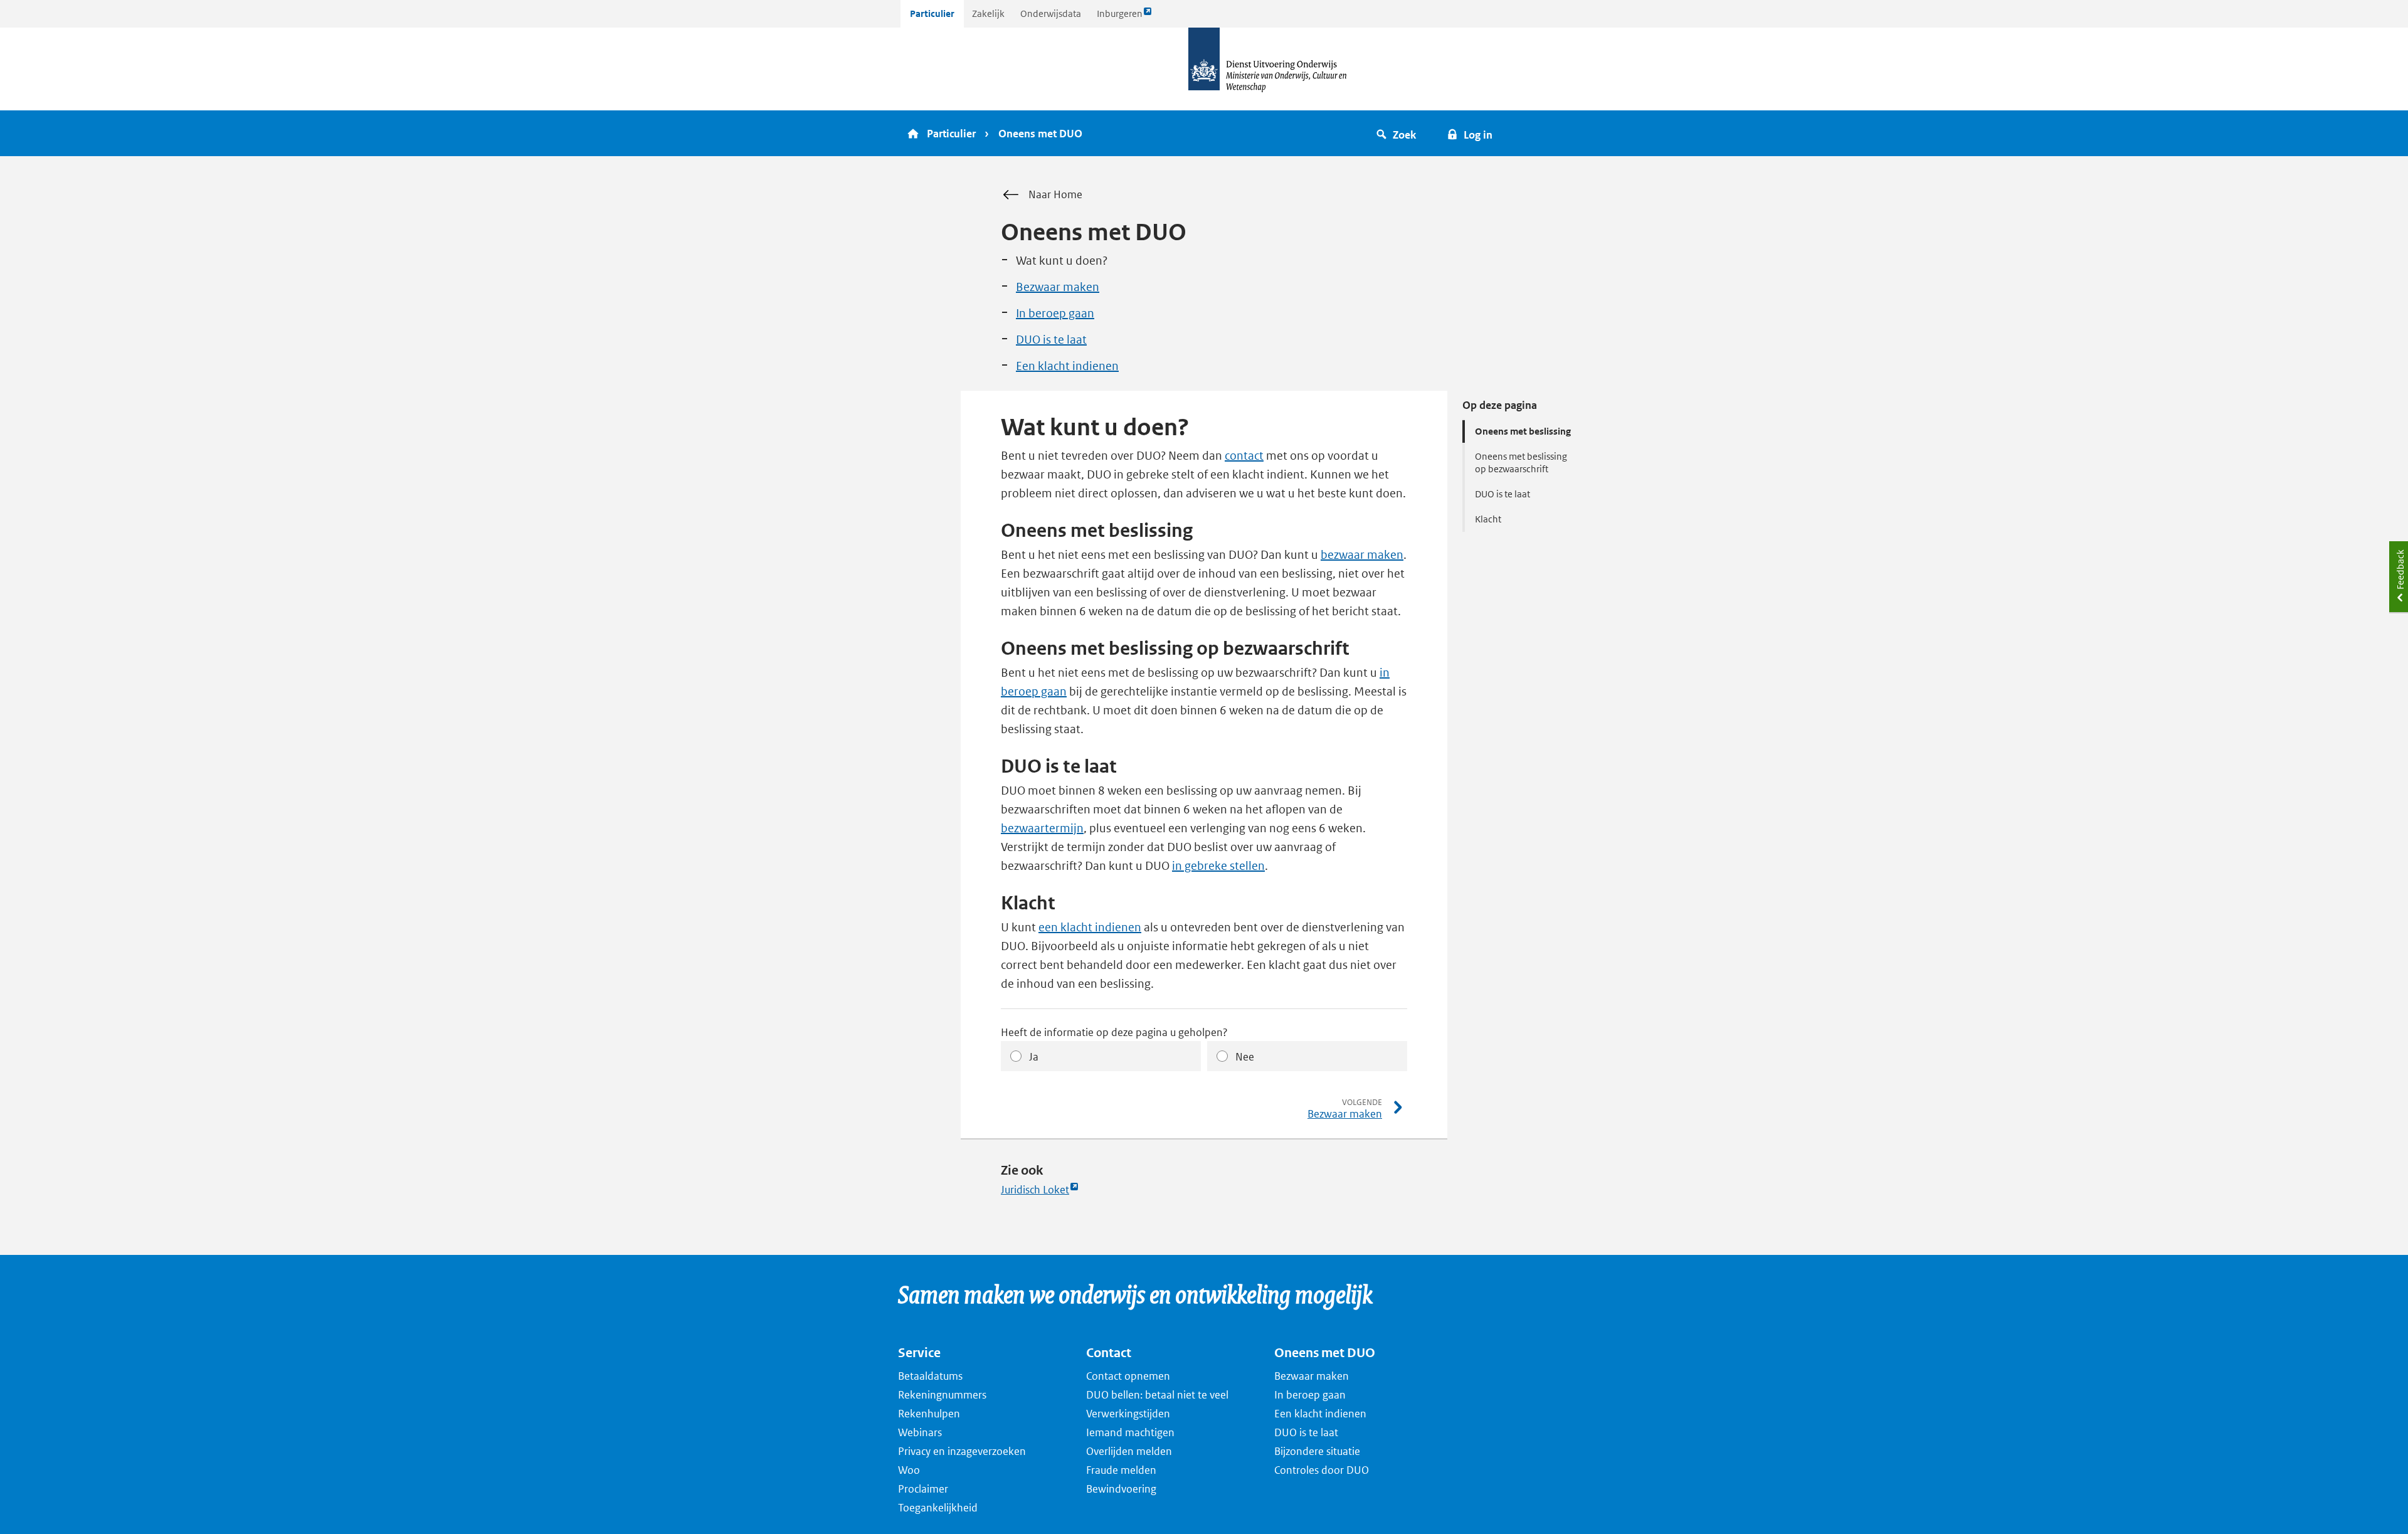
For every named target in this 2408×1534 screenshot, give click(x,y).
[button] (1398, 133)
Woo (909, 1470)
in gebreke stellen (1218, 866)
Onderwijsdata (1051, 13)
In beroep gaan (1055, 313)
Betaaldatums (930, 1376)
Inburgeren (1119, 17)
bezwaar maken (1362, 555)
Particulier (932, 13)
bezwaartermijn (1042, 828)
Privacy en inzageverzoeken (962, 1451)
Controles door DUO (1322, 1470)
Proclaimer (923, 1489)
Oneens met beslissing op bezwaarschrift (1521, 463)
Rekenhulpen (929, 1414)
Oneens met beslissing (1523, 431)
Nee (1245, 1057)
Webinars (920, 1432)
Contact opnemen (1128, 1376)
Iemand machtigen (1130, 1432)
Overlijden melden (1129, 1451)
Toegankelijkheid (938, 1508)
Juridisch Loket (1035, 1190)
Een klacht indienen (1067, 366)
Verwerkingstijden (1128, 1414)
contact (1244, 456)
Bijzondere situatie (1317, 1451)
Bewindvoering (1121, 1489)
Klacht (1488, 519)
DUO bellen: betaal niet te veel (1157, 1395)
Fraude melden (1121, 1470)
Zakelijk (988, 13)
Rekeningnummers (942, 1395)
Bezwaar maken (1058, 287)
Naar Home (1055, 194)
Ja (1034, 1057)
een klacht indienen (1090, 927)
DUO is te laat (1051, 340)
